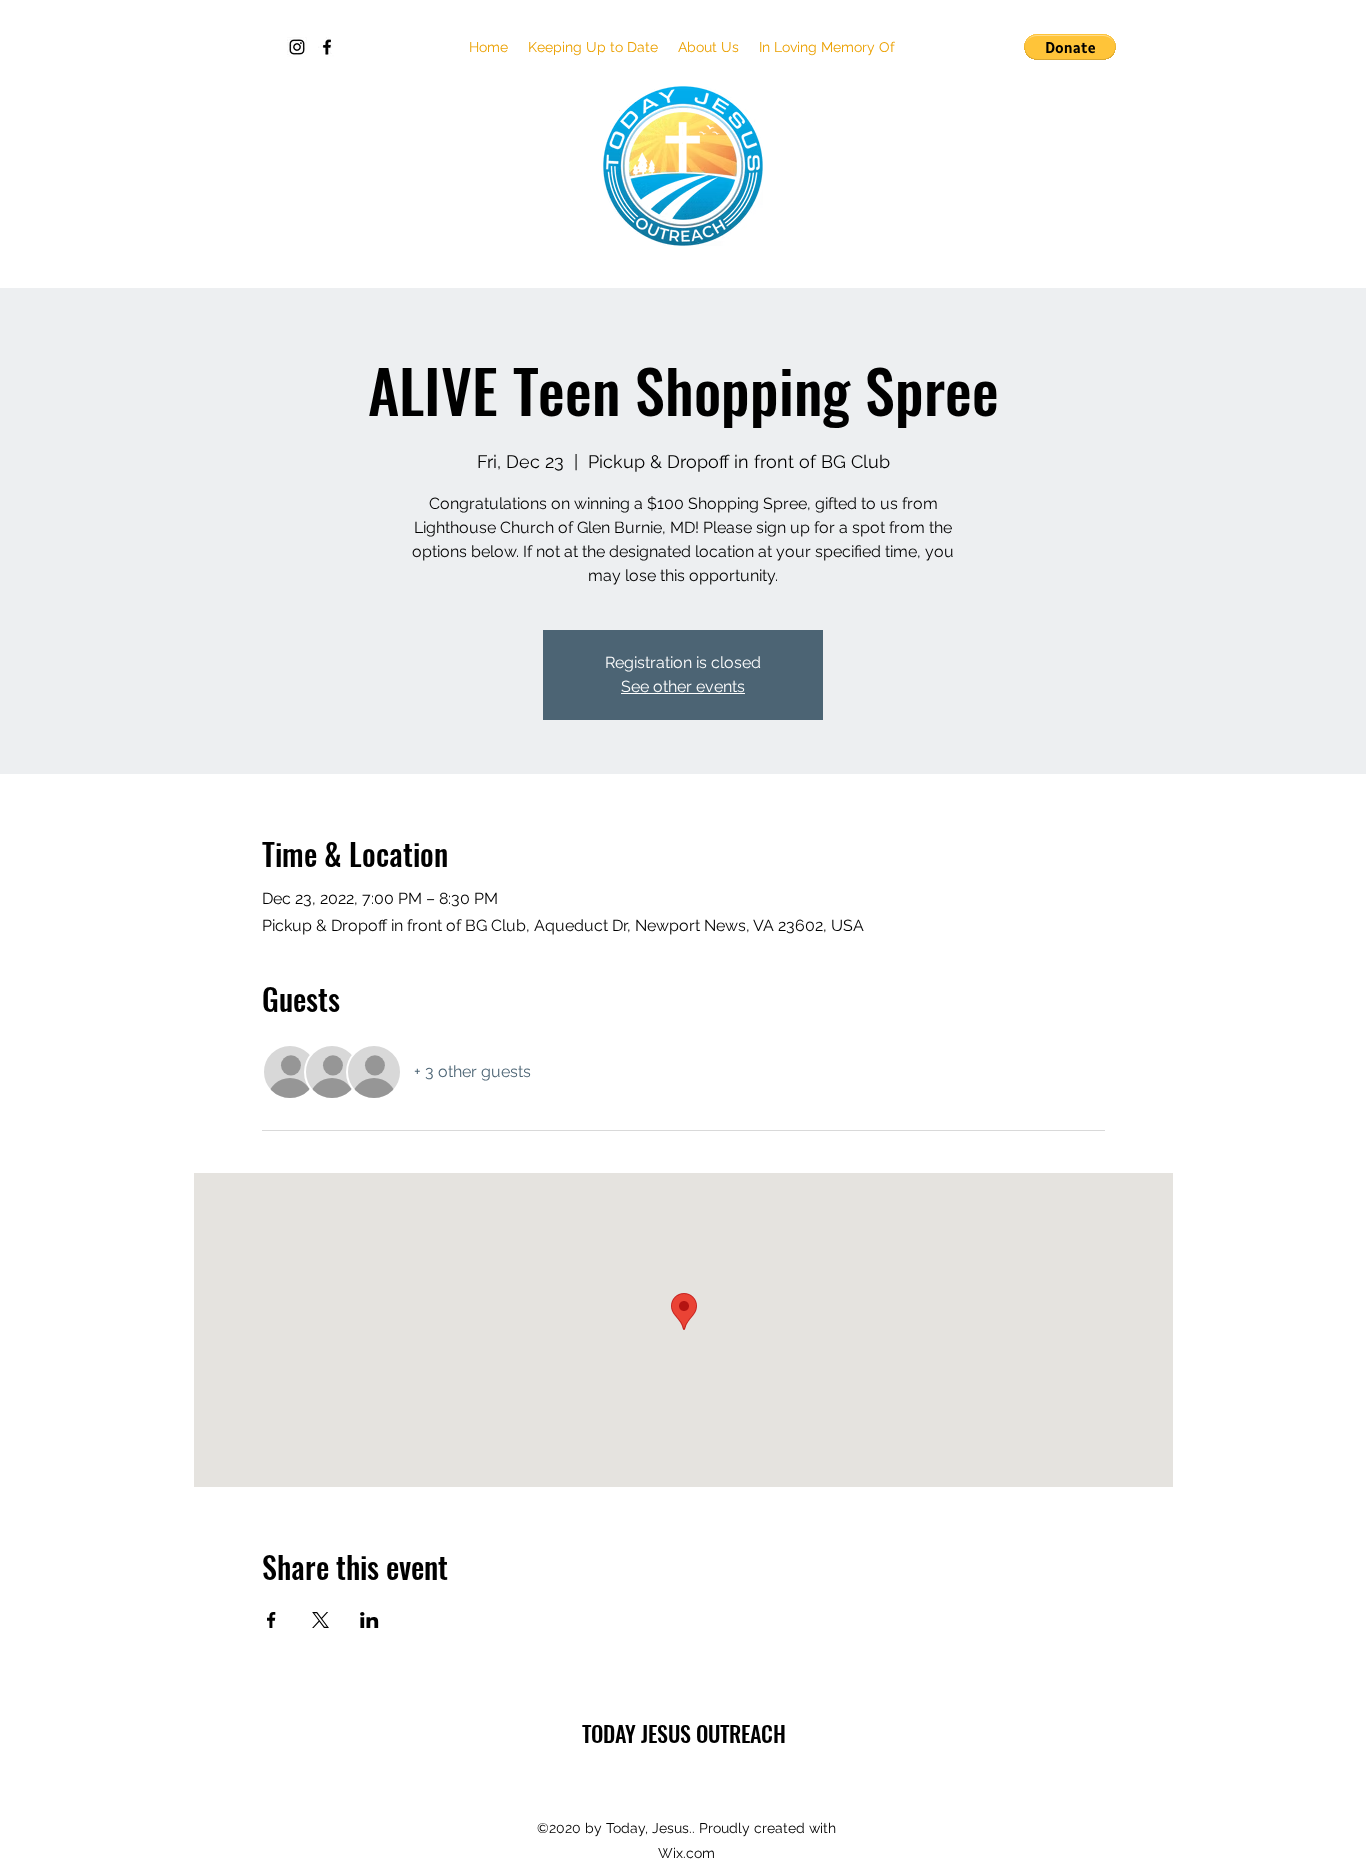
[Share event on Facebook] (271, 1620)
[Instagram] (297, 47)
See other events (683, 686)
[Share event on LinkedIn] (369, 1620)
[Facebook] (327, 47)
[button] (593, 47)
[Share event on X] (320, 1620)
